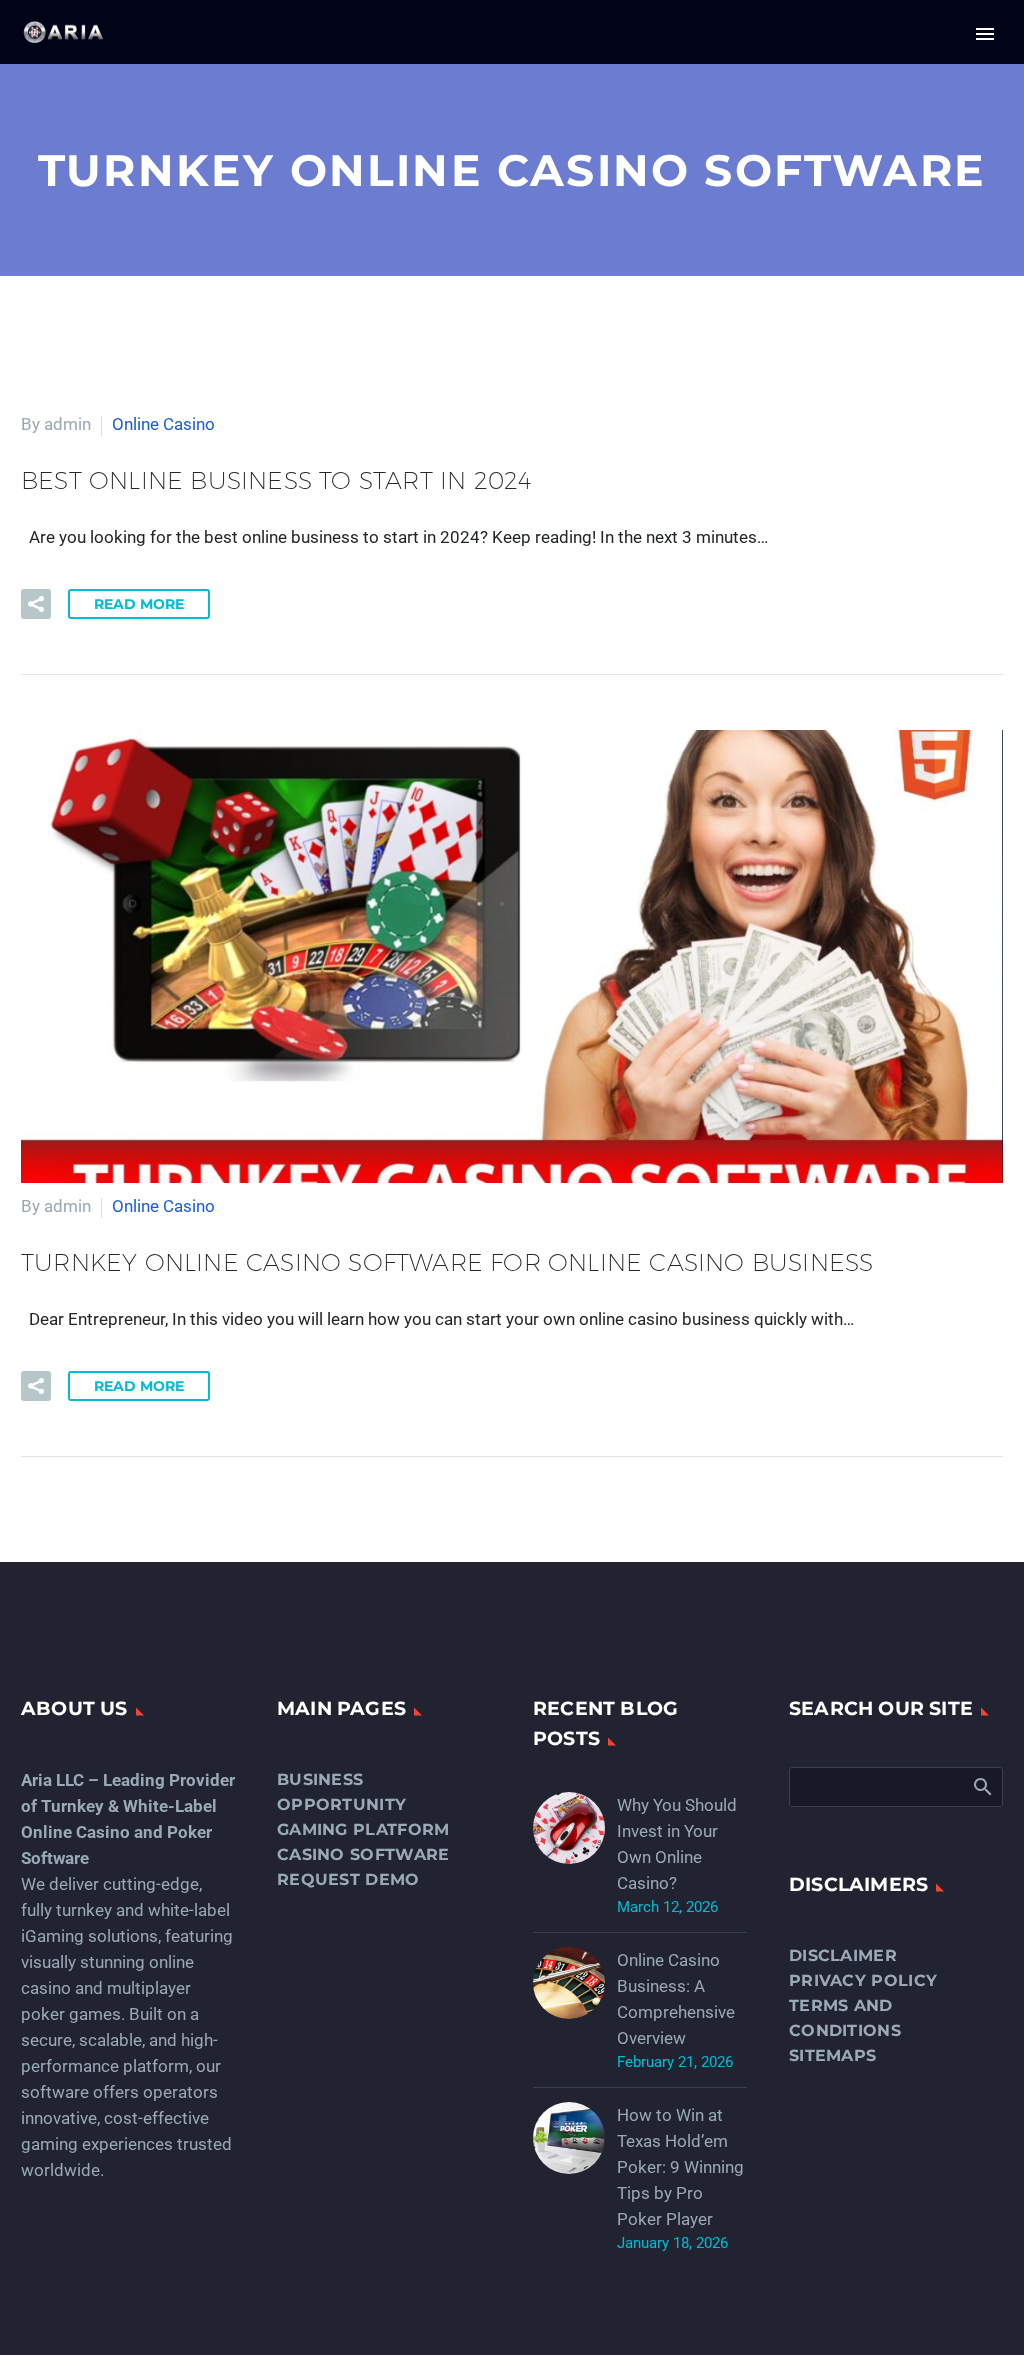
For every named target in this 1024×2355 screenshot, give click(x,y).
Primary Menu (985, 34)
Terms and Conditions (845, 2018)
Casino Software (363, 1854)
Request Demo (348, 1879)
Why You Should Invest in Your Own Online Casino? (677, 1844)
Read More (139, 604)
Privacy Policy (863, 1980)
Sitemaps (832, 2055)
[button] (36, 604)
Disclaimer (843, 1955)
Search (981, 1786)
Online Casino (163, 424)
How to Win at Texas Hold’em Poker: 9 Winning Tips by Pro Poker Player (680, 2167)
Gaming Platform (363, 1829)
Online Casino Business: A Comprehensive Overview (676, 1999)
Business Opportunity (341, 1792)
